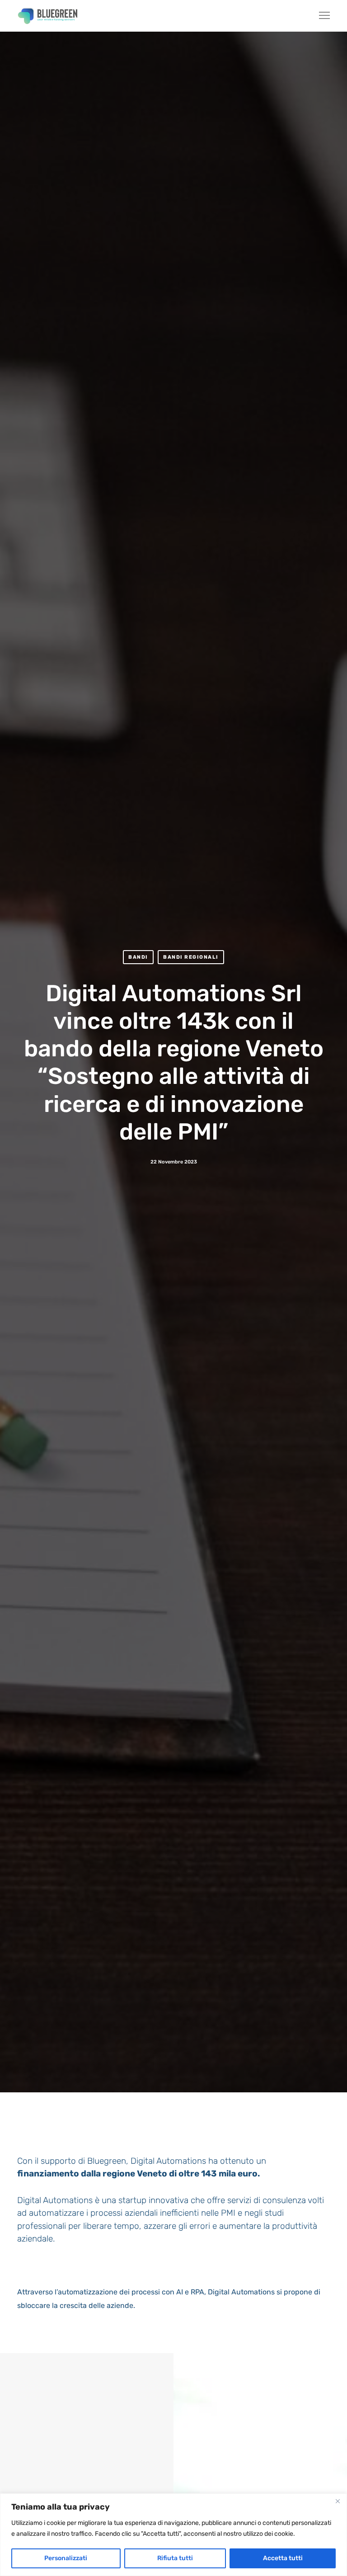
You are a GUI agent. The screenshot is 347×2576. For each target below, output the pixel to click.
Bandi (138, 957)
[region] (173, 2535)
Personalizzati (66, 2558)
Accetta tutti (283, 2558)
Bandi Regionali (191, 957)
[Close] (338, 2501)
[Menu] (320, 16)
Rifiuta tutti (175, 2558)
